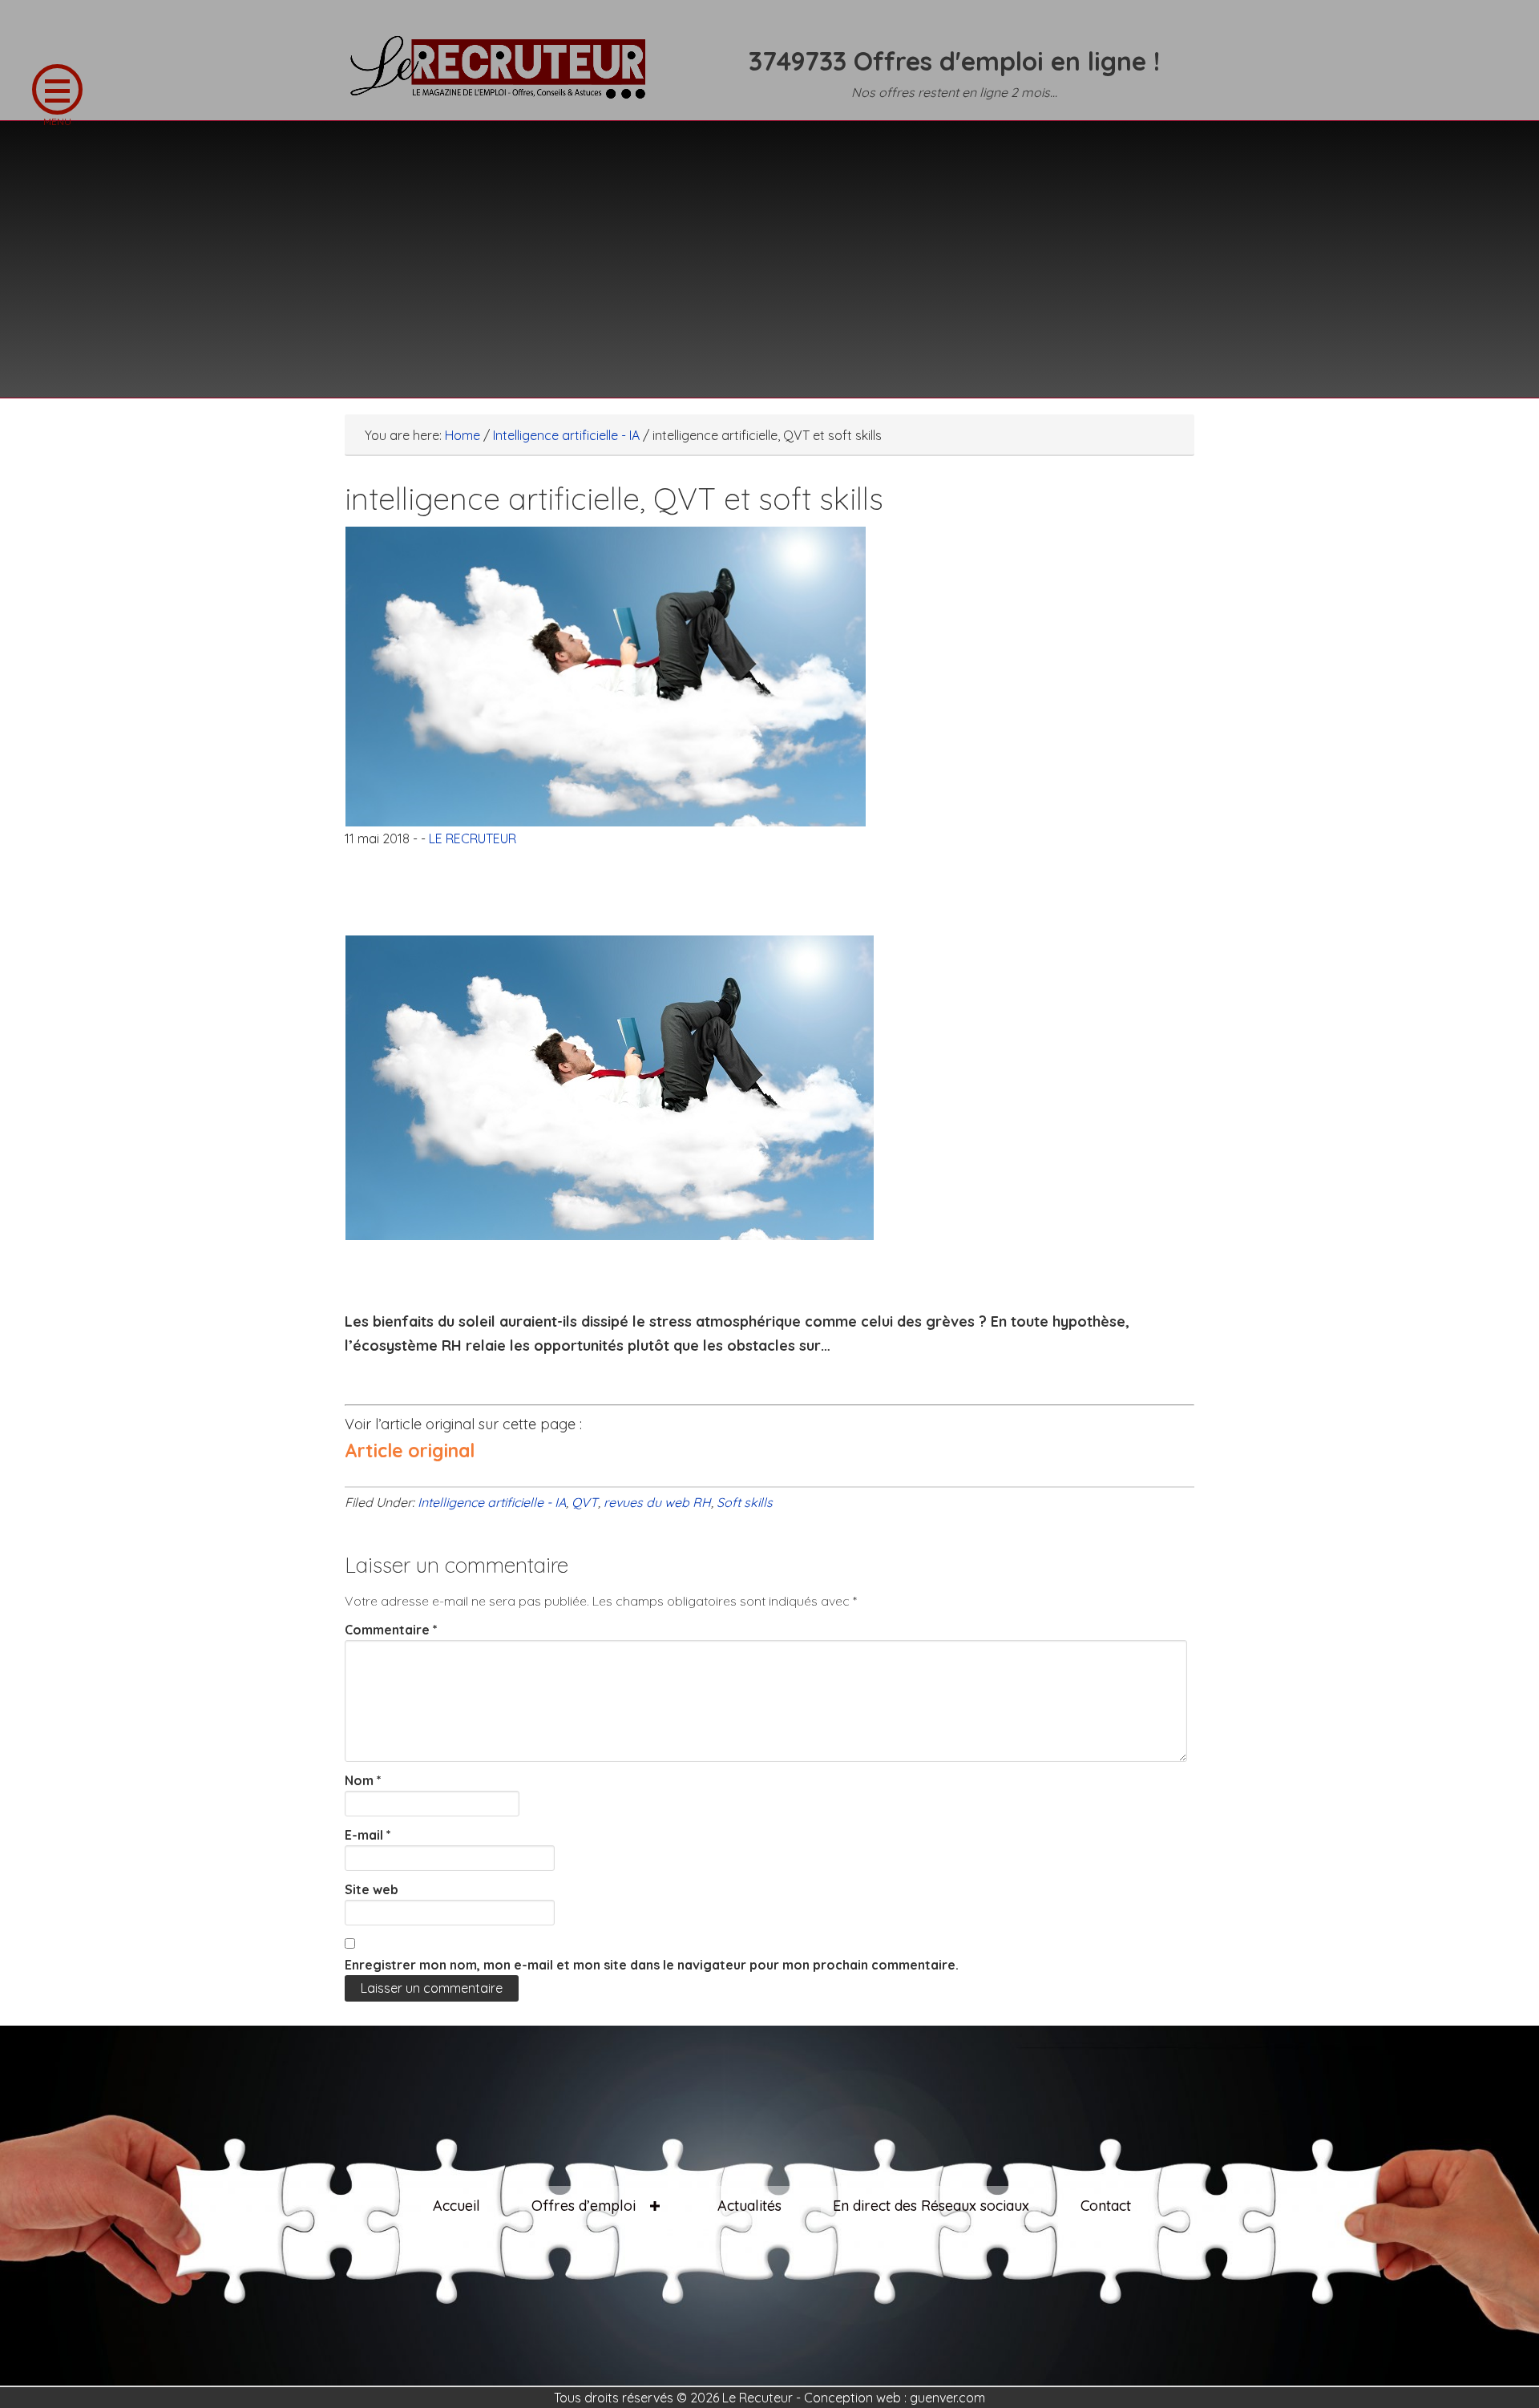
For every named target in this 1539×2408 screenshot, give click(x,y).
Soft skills (745, 1502)
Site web (372, 1889)
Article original (410, 1450)
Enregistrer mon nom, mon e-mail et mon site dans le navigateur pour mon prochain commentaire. (652, 1965)
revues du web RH (657, 1502)
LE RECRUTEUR (505, 76)
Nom (363, 1780)
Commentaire (391, 1630)
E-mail (368, 1835)
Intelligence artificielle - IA (492, 1502)
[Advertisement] (769, 249)
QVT (585, 1502)
